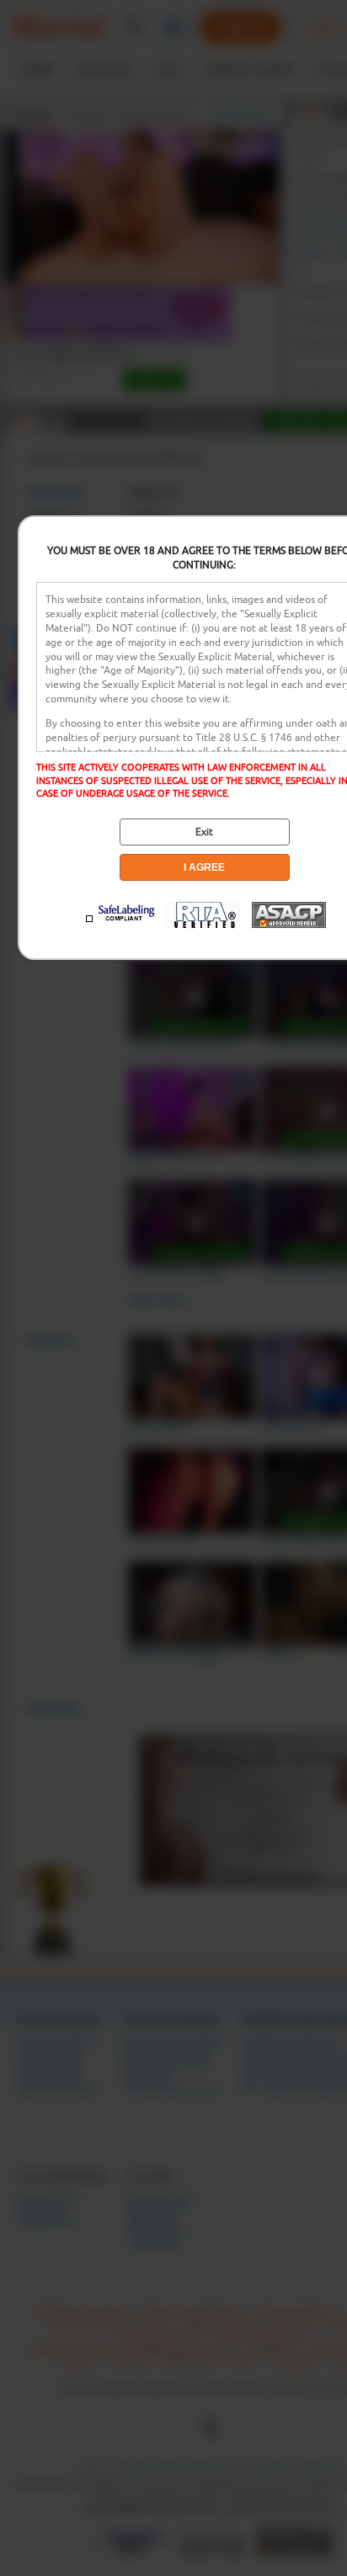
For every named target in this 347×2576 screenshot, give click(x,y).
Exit (204, 832)
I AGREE (204, 867)
